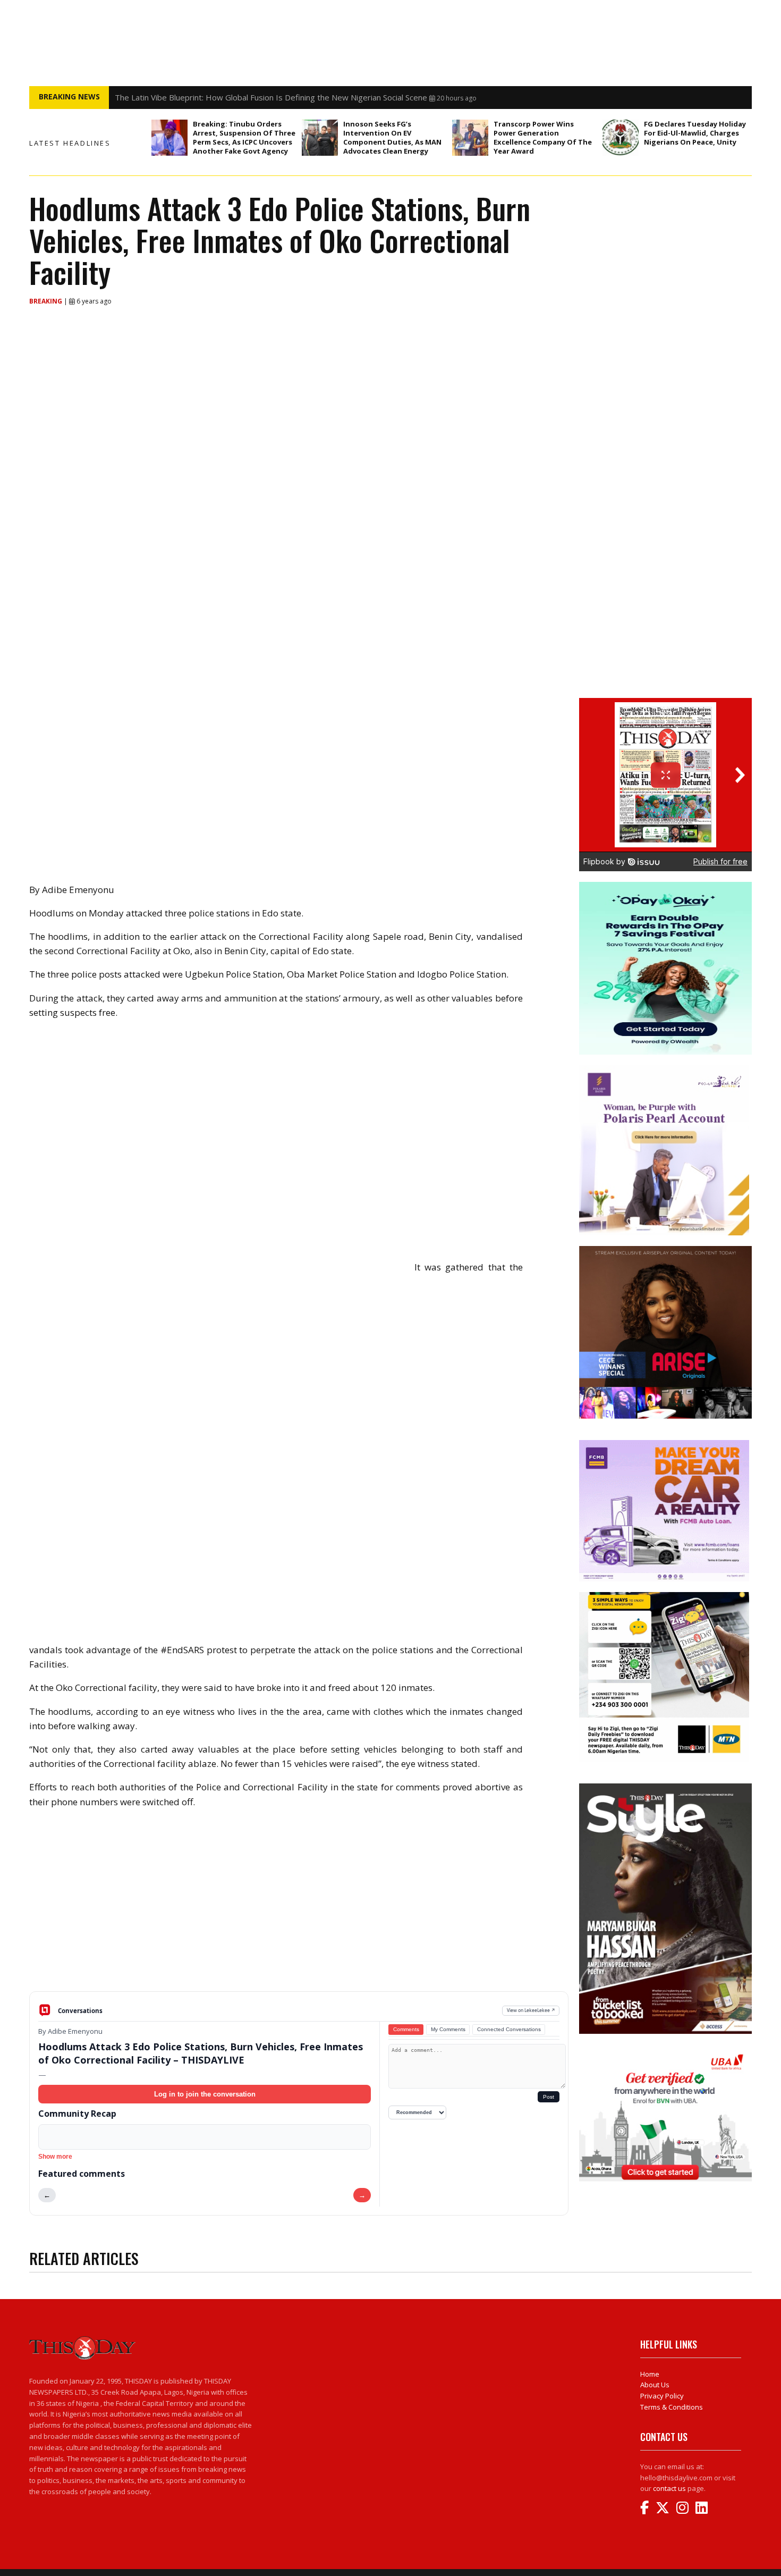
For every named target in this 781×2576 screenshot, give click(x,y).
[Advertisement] (299, 1908)
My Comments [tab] (448, 2029)
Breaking (46, 301)
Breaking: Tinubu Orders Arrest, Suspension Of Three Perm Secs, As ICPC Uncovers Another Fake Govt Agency (244, 137)
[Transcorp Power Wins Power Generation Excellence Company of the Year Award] (470, 138)
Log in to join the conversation (205, 2094)
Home (650, 2374)
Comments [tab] (406, 2029)
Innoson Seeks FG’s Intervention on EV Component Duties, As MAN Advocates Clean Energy (392, 137)
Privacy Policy (662, 2396)
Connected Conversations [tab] (509, 2029)
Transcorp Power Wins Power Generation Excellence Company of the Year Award (543, 137)
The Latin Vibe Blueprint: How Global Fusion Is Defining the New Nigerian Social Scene (271, 97)
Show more (55, 2157)
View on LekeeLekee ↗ (531, 2010)
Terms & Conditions (672, 2407)
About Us (655, 2385)
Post (549, 2097)
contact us (669, 2488)
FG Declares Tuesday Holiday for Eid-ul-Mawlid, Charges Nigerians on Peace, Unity (695, 133)
